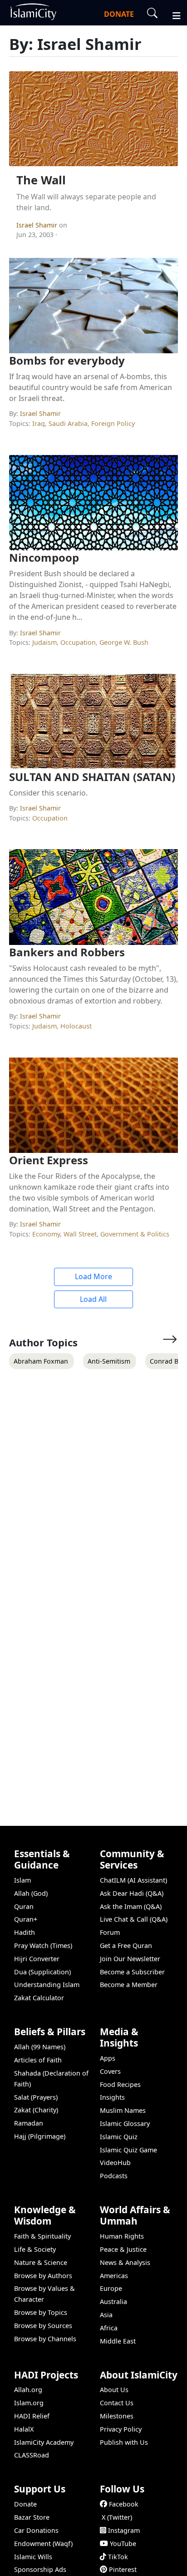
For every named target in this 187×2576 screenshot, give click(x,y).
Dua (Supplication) (42, 1972)
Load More (93, 1276)
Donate (25, 2504)
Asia (106, 2315)
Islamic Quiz (119, 2137)
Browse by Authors (43, 2276)
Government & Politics (135, 1234)
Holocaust (76, 1026)
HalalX (24, 2429)
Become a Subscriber (132, 1972)
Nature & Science (41, 2262)
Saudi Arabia (68, 423)
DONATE (119, 14)
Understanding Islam (47, 1985)
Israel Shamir (38, 225)
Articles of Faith (38, 2060)
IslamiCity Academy (44, 2442)
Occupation (78, 642)
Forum (110, 1932)
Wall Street (80, 1234)
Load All (93, 1299)
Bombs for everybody (67, 360)
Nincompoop (44, 557)
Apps (108, 2058)
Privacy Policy (121, 2429)
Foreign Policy (113, 423)
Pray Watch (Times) (43, 1946)
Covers (110, 2071)
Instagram (124, 2530)
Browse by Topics (41, 2312)
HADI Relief (32, 2416)
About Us (114, 2390)
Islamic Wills (33, 2557)
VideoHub (115, 2163)
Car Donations (36, 2530)
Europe (111, 2288)
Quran (24, 1906)
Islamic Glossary (125, 2124)
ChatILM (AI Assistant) (133, 1880)
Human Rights (122, 2236)
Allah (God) (31, 1893)
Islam (22, 1880)
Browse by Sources (43, 2326)
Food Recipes (120, 2084)
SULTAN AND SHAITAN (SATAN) (92, 777)
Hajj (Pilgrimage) (40, 2136)
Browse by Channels (45, 2339)
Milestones (117, 2416)
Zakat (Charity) (36, 2110)
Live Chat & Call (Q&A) (134, 1919)
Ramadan (29, 2123)
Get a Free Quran (126, 1946)
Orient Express (49, 1160)
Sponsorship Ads (40, 2569)
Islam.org (29, 2403)
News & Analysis (125, 2262)
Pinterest (123, 2569)
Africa (109, 2328)
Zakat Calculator (39, 1998)
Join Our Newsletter (130, 1959)
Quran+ (26, 1919)
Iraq (39, 423)
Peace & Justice (123, 2249)
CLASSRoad (32, 2455)
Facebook (124, 2504)
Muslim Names (123, 2110)
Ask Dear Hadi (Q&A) (132, 1893)
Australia (113, 2302)
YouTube (123, 2544)
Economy (46, 1234)
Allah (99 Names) (40, 2047)
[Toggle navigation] (172, 15)
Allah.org (28, 2390)
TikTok (118, 2557)
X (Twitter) (117, 2517)
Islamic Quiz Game (128, 2150)
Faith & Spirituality (42, 2236)
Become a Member (129, 1985)
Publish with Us (124, 2442)
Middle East (118, 2341)
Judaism (44, 642)
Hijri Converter (37, 1959)
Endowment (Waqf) (43, 2544)
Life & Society (35, 2249)
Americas (114, 2276)
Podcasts (114, 2176)
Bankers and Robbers (67, 952)
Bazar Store (32, 2517)
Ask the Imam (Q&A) (131, 1906)
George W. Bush (124, 642)
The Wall (41, 180)
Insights (112, 2097)
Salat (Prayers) (36, 2097)
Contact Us (117, 2403)
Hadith (25, 1932)
